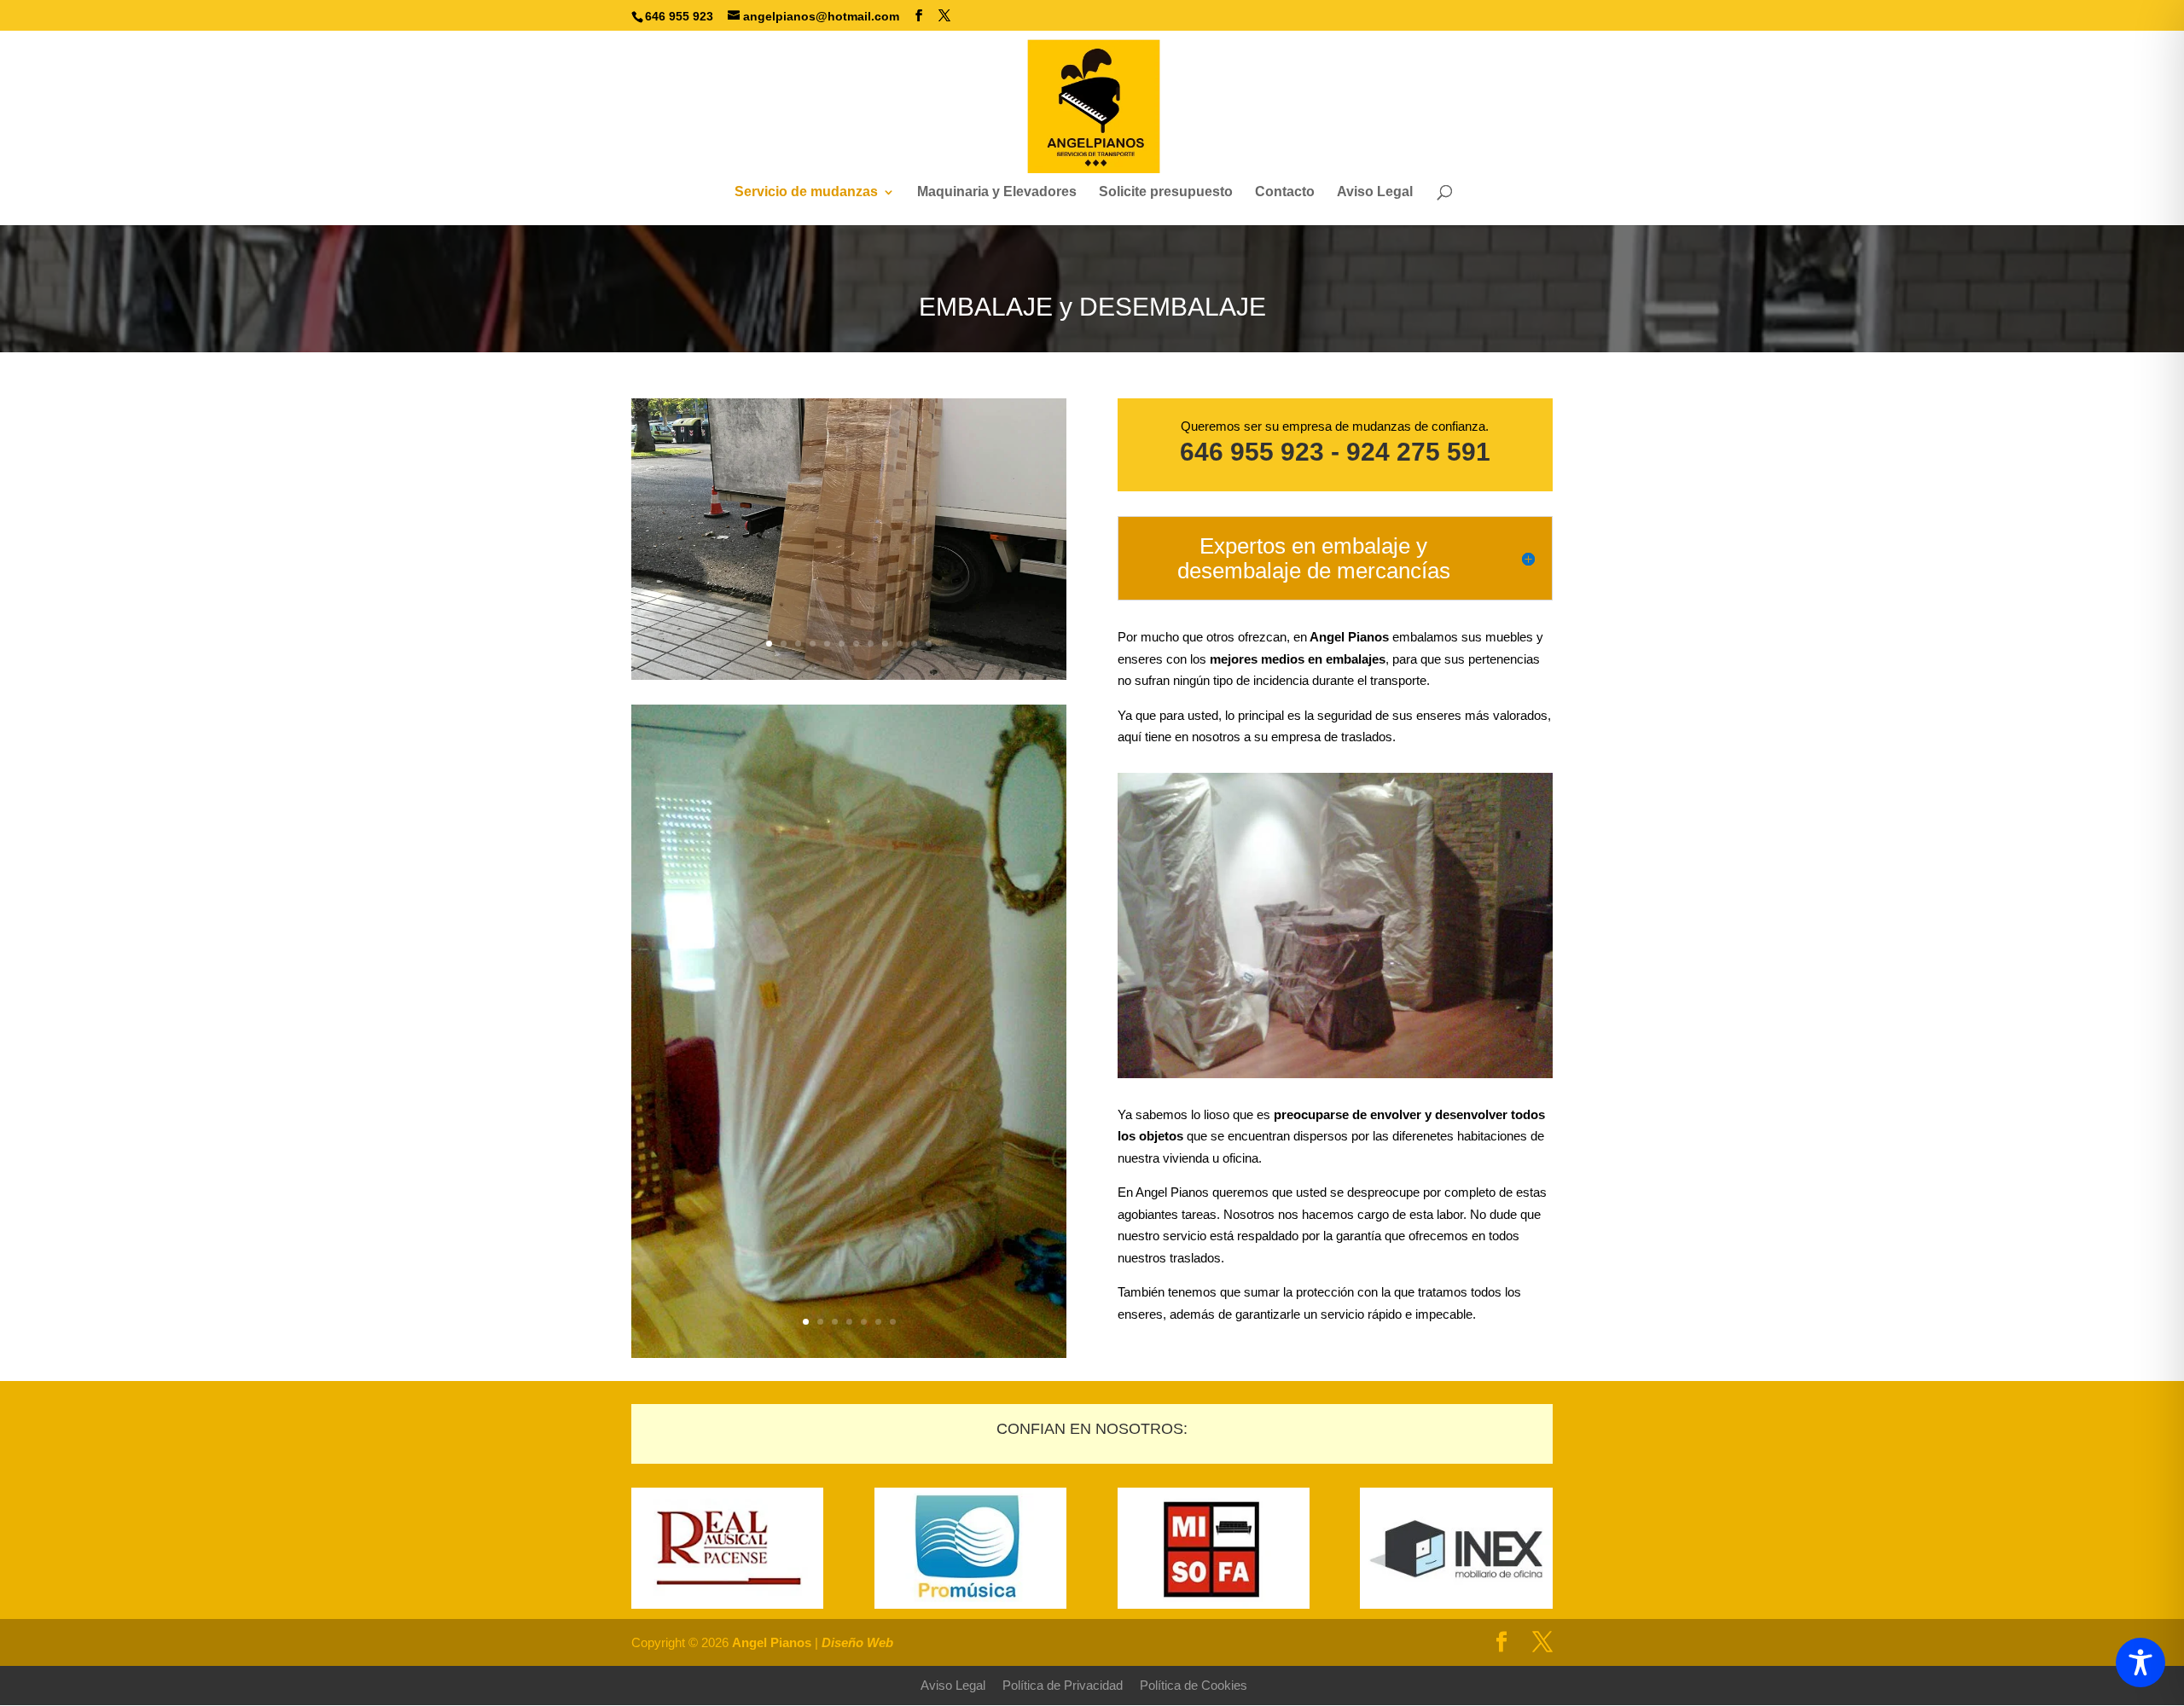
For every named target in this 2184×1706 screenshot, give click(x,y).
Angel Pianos (772, 1642)
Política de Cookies (1194, 1685)
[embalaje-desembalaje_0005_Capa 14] (849, 675)
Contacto (1285, 192)
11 (914, 644)
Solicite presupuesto (1166, 192)
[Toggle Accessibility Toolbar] (2140, 1662)
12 (929, 644)
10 (900, 644)
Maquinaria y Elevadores (997, 192)
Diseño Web (857, 1642)
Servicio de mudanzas (806, 192)
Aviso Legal (1375, 192)
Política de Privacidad (1063, 1685)
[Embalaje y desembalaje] (849, 1353)
